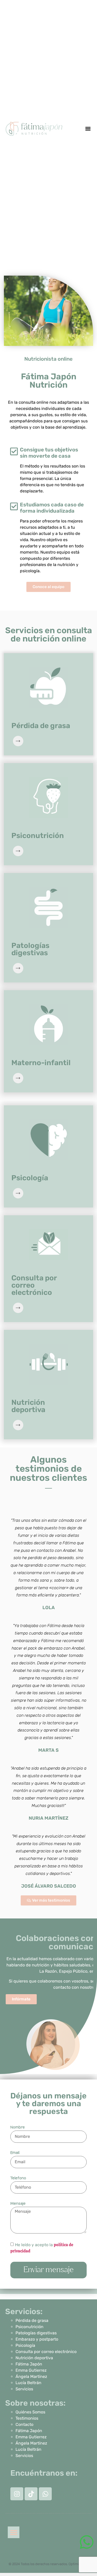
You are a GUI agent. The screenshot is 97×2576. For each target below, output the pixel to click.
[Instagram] (17, 2494)
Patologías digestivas (36, 2333)
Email (15, 2153)
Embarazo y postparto (37, 2339)
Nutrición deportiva (34, 2358)
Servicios (24, 2389)
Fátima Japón (29, 2364)
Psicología (25, 2345)
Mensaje (18, 2203)
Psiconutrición (29, 2327)
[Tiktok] (31, 2494)
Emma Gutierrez (31, 2370)
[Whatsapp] (45, 2494)
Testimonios (27, 2418)
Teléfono (18, 2178)
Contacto (24, 2424)
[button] (88, 129)
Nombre (18, 2127)
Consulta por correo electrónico (46, 2352)
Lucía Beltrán (28, 2383)
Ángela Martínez (31, 2376)
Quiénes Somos (30, 2412)
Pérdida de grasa (32, 2320)
